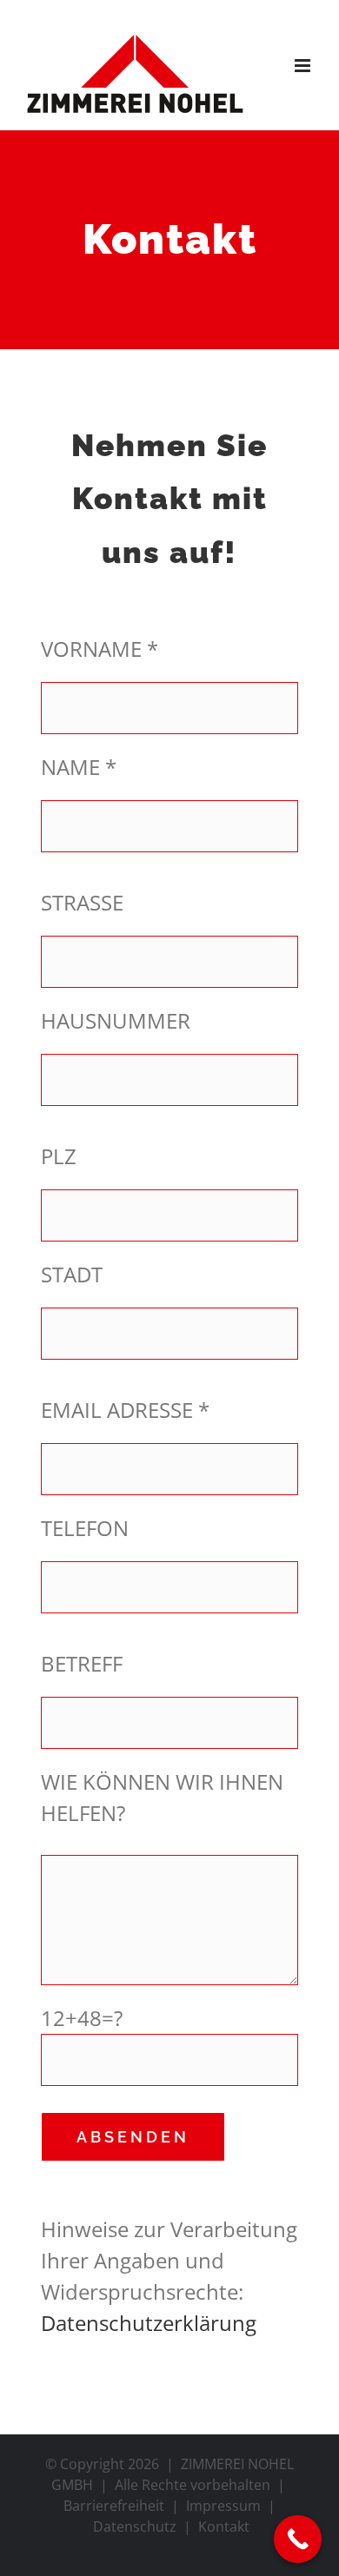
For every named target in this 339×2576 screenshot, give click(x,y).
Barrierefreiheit (114, 2506)
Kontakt (224, 2526)
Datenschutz (135, 2526)
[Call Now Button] (298, 2539)
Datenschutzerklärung (149, 2323)
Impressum (223, 2506)
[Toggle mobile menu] (304, 66)
